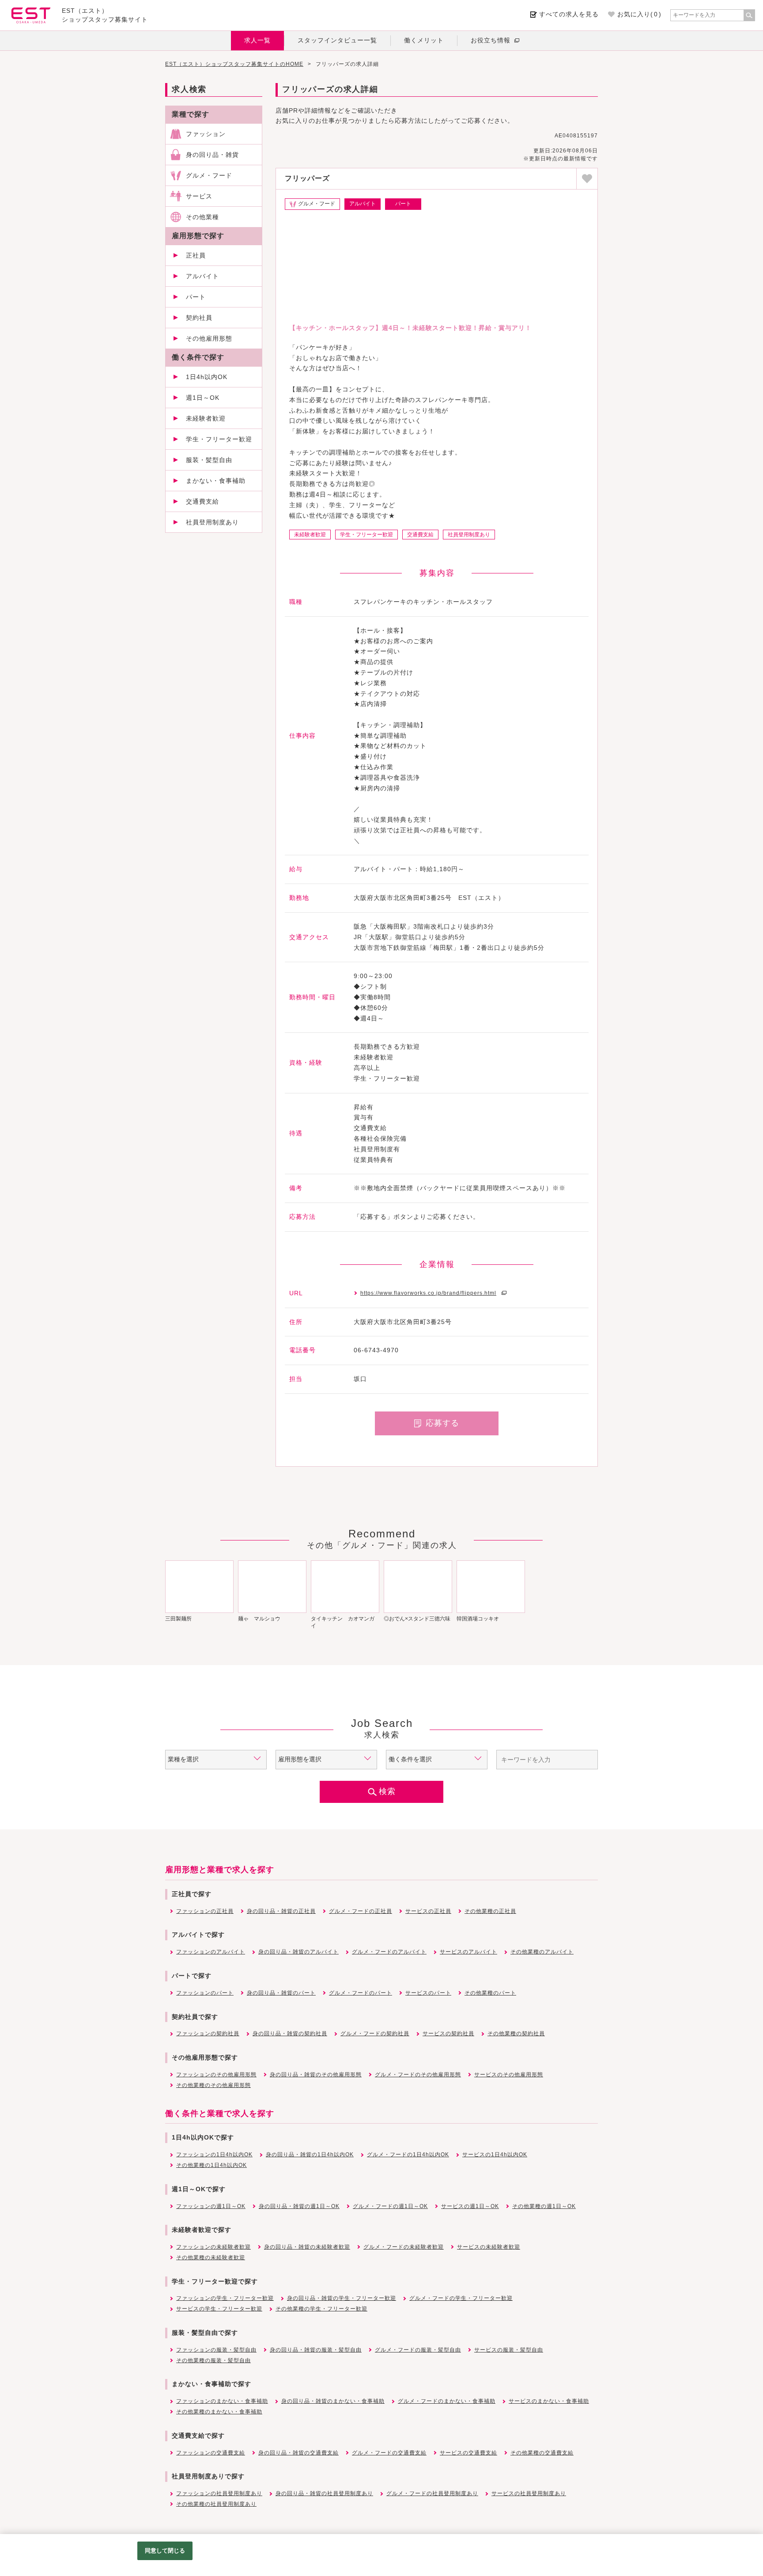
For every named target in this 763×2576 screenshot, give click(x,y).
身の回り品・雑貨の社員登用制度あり (324, 2493)
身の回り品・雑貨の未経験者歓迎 (307, 2247)
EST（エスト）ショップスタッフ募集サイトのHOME (234, 64)
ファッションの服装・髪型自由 (216, 2350)
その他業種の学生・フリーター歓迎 (321, 2309)
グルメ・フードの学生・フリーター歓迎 (461, 2298)
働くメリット (424, 40)
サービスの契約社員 (448, 2033)
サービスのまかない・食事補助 (549, 2401)
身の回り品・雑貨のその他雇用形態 (316, 2075)
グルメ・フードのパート (361, 1993)
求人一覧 (257, 40)
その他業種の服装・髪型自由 (213, 2360)
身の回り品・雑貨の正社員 (281, 1911)
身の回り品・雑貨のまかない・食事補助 (333, 2401)
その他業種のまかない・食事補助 (219, 2412)
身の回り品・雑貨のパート (281, 1993)
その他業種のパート (490, 1993)
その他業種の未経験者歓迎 (211, 2257)
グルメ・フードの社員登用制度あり (432, 2493)
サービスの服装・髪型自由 (509, 2350)
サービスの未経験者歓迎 (489, 2247)
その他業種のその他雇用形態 (213, 2085)
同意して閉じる (165, 2551)
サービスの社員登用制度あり (529, 2493)
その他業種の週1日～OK (544, 2206)
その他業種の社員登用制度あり (216, 2504)
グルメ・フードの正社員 (361, 1911)
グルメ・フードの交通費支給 (389, 2453)
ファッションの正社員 (205, 1911)
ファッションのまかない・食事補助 (222, 2401)
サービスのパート (428, 1993)
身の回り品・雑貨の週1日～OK (299, 2206)
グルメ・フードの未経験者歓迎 (404, 2247)
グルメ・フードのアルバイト (389, 1952)
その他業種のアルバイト (542, 1952)
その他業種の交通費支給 (542, 2453)
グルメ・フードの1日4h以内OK (408, 2155)
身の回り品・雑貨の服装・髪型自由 (316, 2350)
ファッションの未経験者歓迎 (213, 2247)
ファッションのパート (205, 1993)
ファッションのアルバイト (211, 1952)
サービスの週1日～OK (470, 2206)
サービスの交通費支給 (468, 2453)
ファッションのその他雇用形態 (216, 2075)
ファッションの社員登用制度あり (219, 2493)
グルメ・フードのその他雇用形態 (418, 2075)
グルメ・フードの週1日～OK (390, 2206)
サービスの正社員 (428, 1911)
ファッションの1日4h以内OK (214, 2155)
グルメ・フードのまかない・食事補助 (447, 2401)
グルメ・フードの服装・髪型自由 (418, 2350)
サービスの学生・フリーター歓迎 (219, 2309)
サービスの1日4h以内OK (495, 2155)
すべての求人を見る (569, 14)
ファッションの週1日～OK (211, 2206)
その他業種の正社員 (490, 1911)
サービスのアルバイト (468, 1952)
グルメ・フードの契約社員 (375, 2033)
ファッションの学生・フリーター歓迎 (225, 2298)
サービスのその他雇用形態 (509, 2075)
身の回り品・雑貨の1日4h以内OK (310, 2155)
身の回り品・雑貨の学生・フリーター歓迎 (342, 2298)
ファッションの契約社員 (208, 2033)
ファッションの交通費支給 (211, 2453)
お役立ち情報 (491, 40)
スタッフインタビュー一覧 (337, 40)
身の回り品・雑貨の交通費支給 (298, 2453)
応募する (442, 1423)
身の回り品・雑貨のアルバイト (298, 1952)
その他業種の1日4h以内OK (212, 2165)
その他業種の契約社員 (516, 2033)
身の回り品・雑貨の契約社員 (290, 2033)
